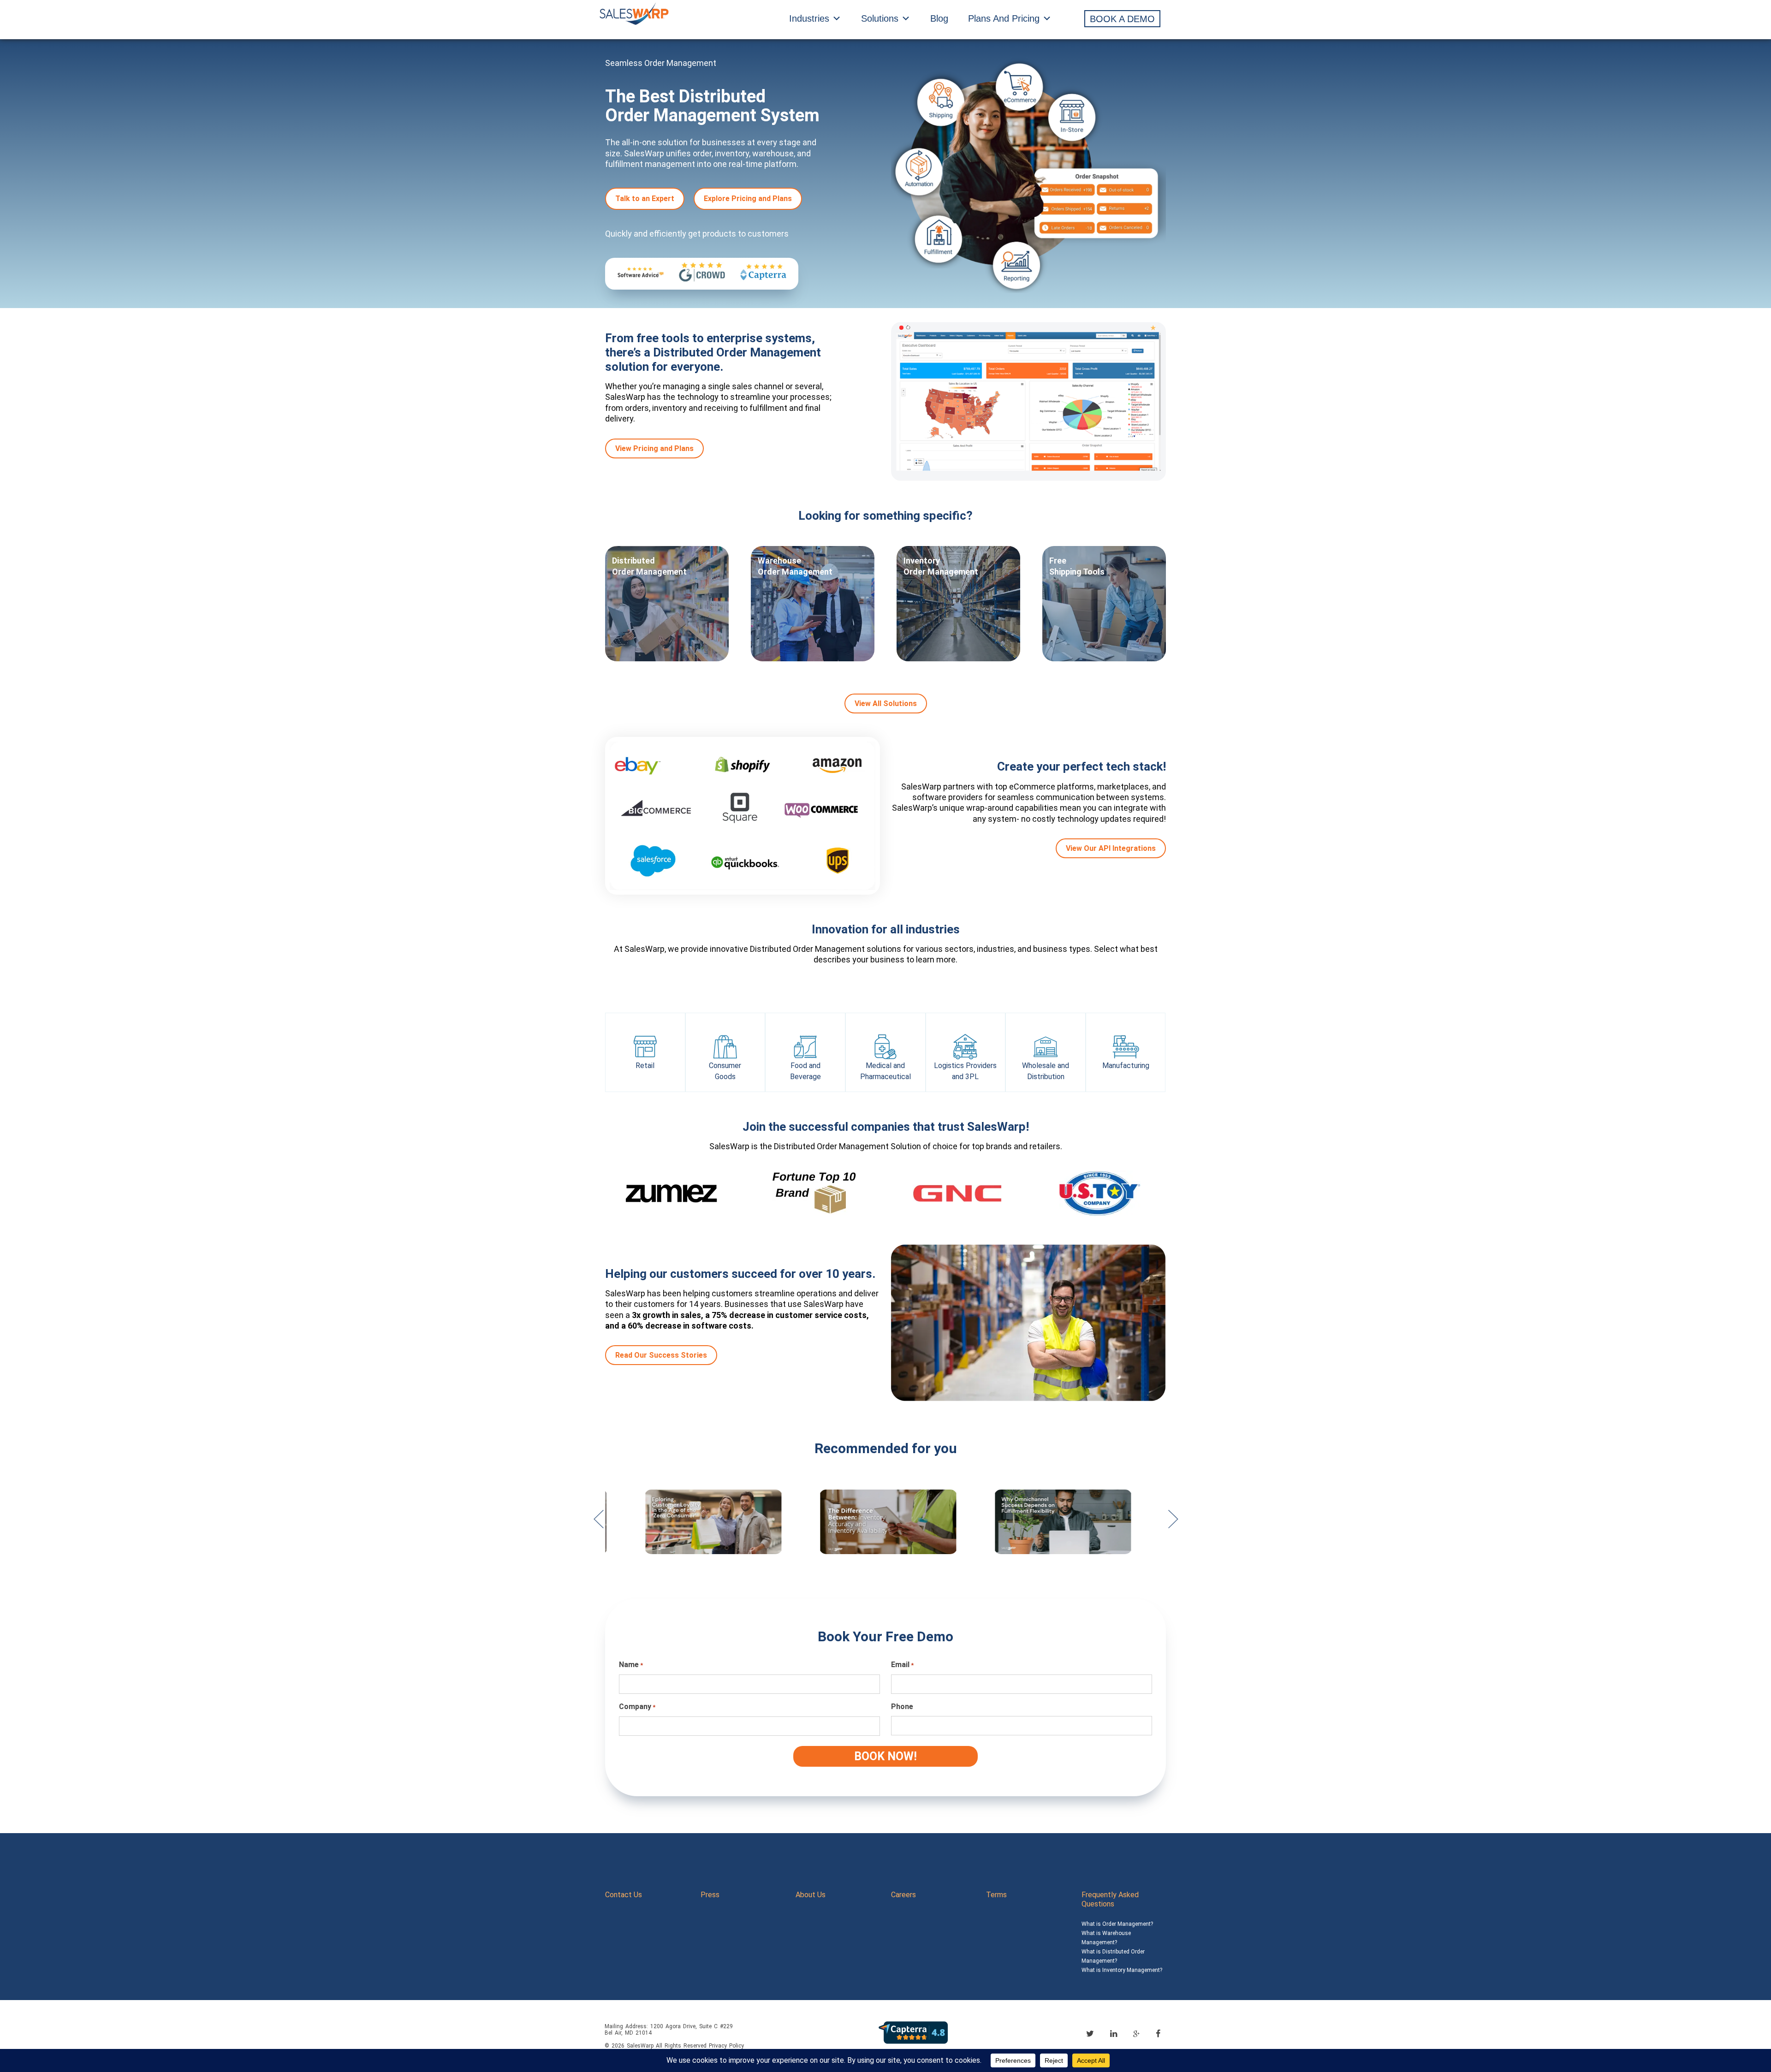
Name (631, 1665)
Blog (939, 18)
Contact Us (624, 1895)
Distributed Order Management (649, 566)
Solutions (880, 18)
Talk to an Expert (645, 199)
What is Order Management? (1117, 1924)
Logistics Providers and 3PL (965, 1071)
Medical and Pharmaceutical (885, 1071)
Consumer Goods (725, 1071)
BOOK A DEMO (1122, 19)
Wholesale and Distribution (1046, 1071)
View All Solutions (886, 704)
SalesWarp (640, 2046)
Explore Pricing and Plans (748, 199)
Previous (598, 1524)
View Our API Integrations (1111, 848)
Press (710, 1895)
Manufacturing (1126, 1066)
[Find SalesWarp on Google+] (1136, 2034)
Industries (809, 18)
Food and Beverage (805, 1071)
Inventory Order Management (941, 566)
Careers (903, 1895)
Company (637, 1707)
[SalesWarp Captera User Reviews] (913, 2032)
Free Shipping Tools (1077, 566)
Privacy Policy (726, 2046)
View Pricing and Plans (654, 448)
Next (1173, 1524)
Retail (645, 1066)
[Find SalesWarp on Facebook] (1158, 2033)
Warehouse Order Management (795, 566)
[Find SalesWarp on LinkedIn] (1114, 2033)
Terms (996, 1895)
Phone (902, 1707)
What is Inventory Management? (1122, 1970)
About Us (811, 1895)
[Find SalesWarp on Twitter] (1090, 2033)
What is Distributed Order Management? (1113, 1956)
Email (902, 1665)
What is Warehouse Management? (1106, 1938)
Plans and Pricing (1004, 18)
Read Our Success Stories (661, 1355)
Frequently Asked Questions (1110, 1899)
